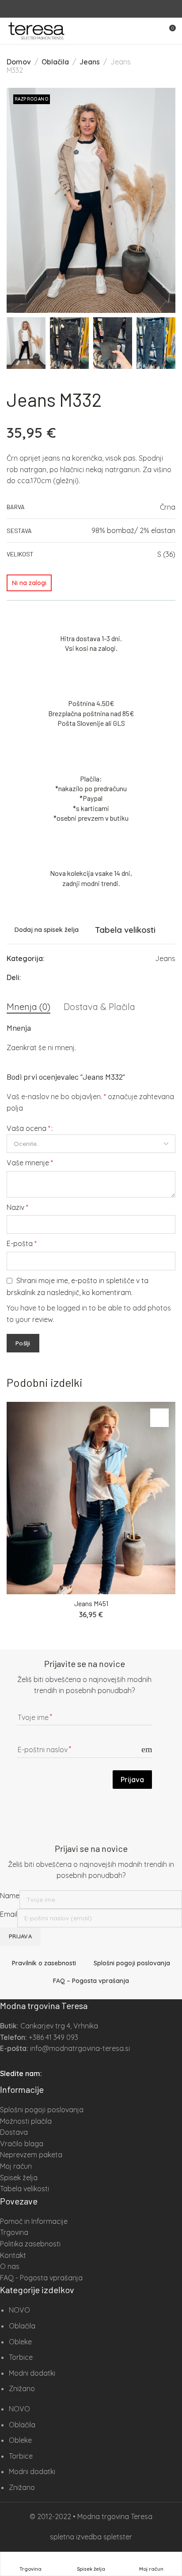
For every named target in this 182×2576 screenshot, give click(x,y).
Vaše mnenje (30, 1163)
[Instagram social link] (97, 9)
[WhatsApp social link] (162, 977)
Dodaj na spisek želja (47, 930)
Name (10, 1896)
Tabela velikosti (125, 930)
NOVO (19, 2310)
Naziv (17, 1207)
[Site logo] (36, 31)
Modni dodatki (32, 2373)
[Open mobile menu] (153, 31)
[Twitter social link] (151, 977)
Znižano (22, 2388)
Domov (19, 62)
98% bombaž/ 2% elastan (133, 530)
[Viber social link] (173, 977)
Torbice (21, 2357)
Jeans (90, 62)
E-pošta (22, 1243)
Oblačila (55, 62)
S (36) (166, 554)
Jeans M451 (91, 1603)
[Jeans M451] (91, 1498)
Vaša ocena (28, 1128)
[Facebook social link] (85, 9)
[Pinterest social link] (140, 977)
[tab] (28, 1007)
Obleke (20, 2342)
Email (9, 1914)
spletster (118, 2537)
